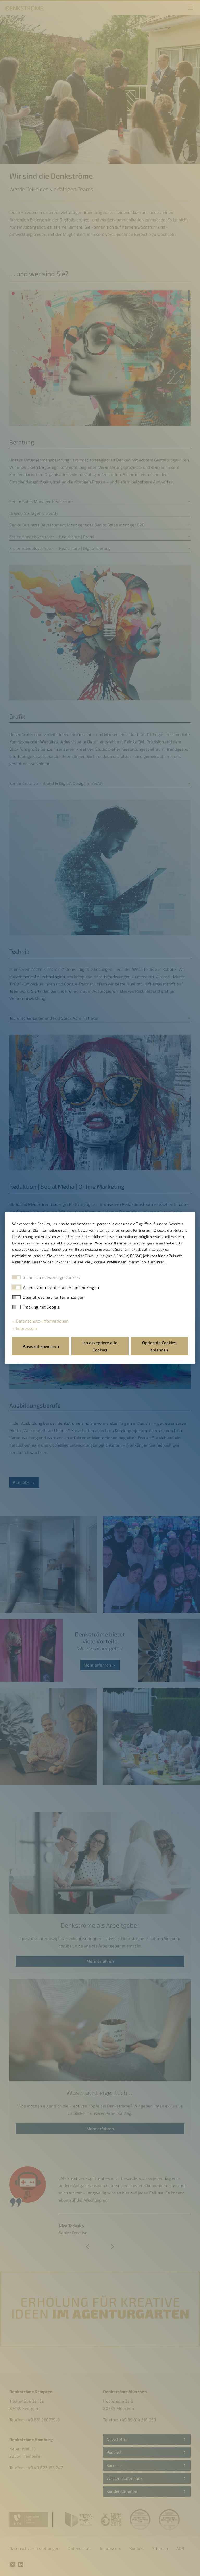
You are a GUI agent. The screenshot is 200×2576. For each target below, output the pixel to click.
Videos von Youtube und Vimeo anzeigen (61, 1287)
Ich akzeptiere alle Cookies (100, 1346)
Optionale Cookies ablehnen (159, 1346)
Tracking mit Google (41, 1307)
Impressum (26, 1328)
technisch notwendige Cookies (51, 1277)
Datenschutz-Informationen (42, 1321)
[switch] (16, 1287)
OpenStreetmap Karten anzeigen (54, 1297)
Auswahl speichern (41, 1346)
